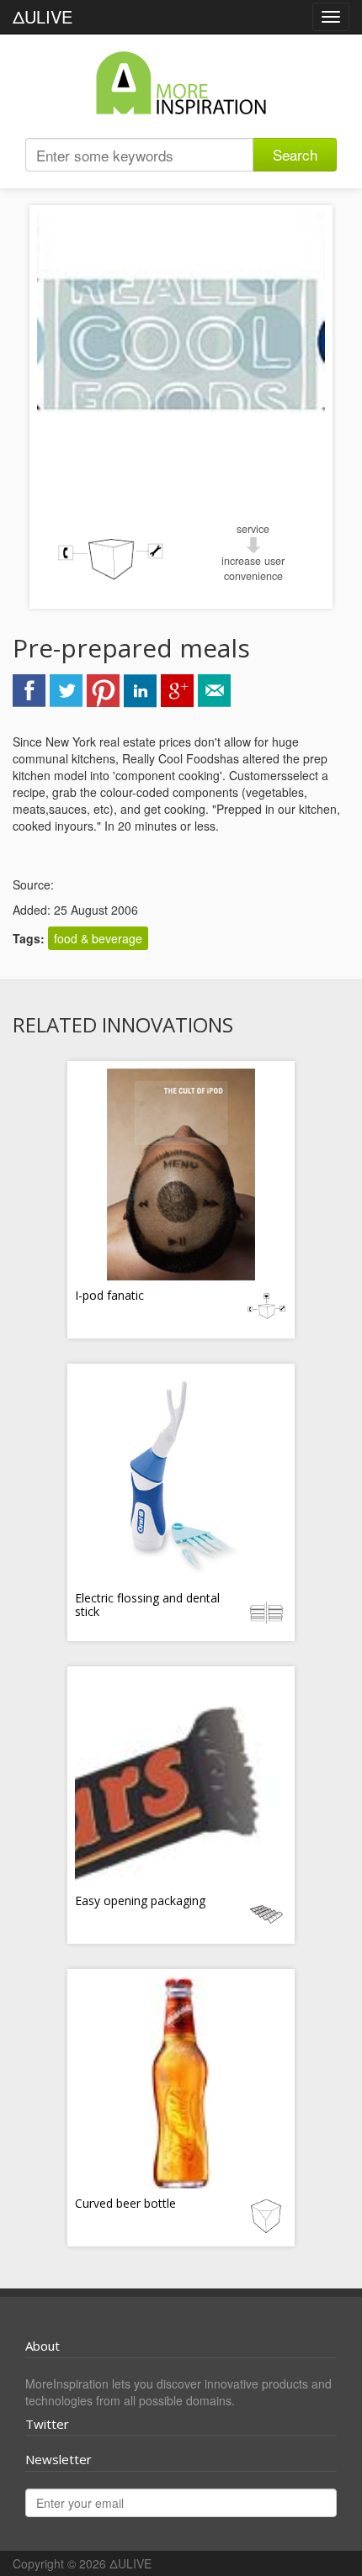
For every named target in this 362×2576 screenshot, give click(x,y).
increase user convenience (253, 568)
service (253, 529)
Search (295, 154)
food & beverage (98, 938)
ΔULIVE (43, 16)
